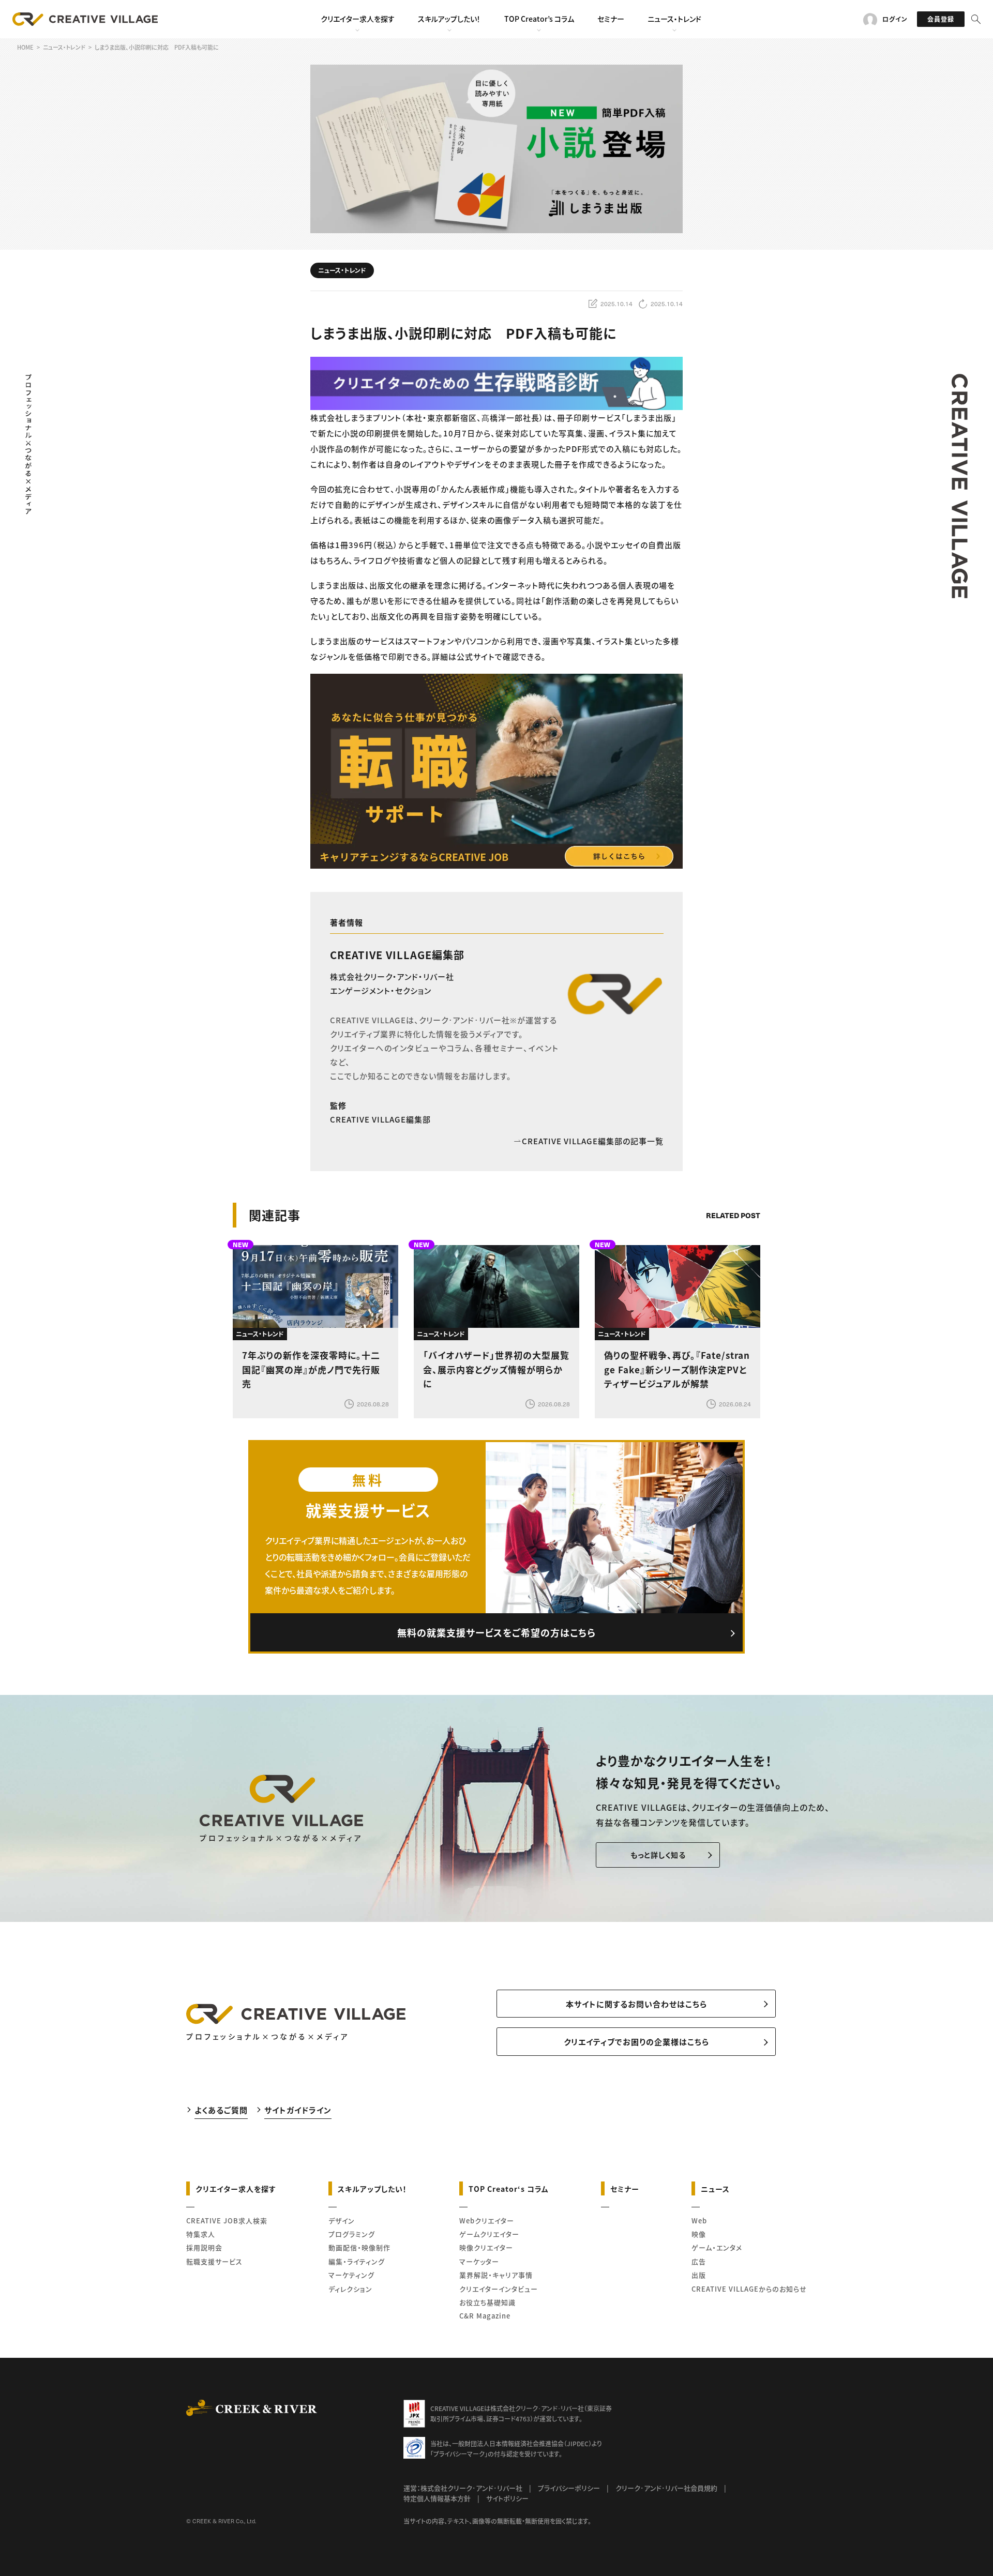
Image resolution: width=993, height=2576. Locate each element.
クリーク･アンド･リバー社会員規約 (666, 2488)
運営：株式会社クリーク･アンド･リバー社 (463, 2488)
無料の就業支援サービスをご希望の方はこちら (496, 1632)
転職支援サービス (214, 2261)
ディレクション (350, 2289)
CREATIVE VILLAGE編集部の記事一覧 (593, 1141)
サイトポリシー (507, 2498)
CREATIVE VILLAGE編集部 (397, 955)
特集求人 (201, 2234)
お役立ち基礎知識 (487, 2302)
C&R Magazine (485, 2316)
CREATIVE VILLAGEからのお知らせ (749, 2289)
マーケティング (351, 2275)
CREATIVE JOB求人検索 (227, 2221)
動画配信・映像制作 (359, 2247)
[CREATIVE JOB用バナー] (496, 771)
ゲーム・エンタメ (717, 2247)
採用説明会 (204, 2247)
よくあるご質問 (221, 2110)
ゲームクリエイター (489, 2234)
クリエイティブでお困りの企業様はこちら (636, 2042)
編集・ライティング (357, 2261)
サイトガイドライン (298, 2110)
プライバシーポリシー (569, 2488)
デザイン (342, 2221)
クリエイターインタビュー (499, 2289)
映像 (699, 2234)
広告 (699, 2261)
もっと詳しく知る (658, 1855)
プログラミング (352, 2234)
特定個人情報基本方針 (437, 2498)
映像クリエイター (486, 2247)
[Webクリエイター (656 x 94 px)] (496, 382)
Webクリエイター (487, 2221)
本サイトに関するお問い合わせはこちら (636, 2004)
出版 (699, 2275)
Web (699, 2221)
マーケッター (479, 2261)
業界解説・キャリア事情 (496, 2275)
